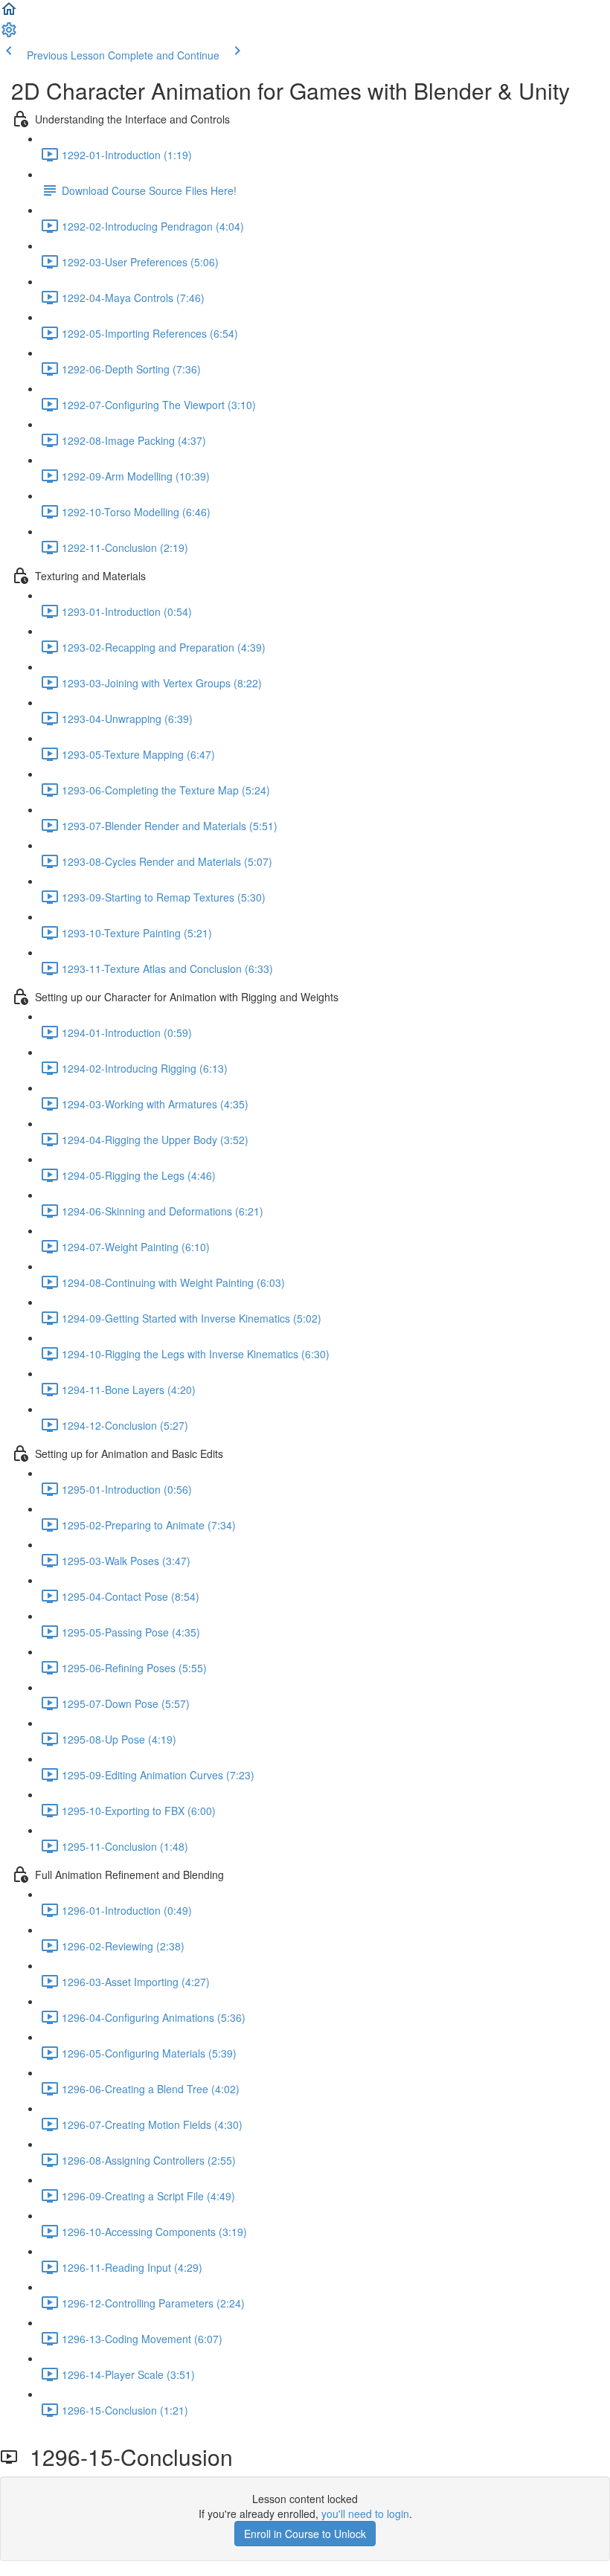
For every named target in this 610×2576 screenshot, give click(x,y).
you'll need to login (365, 2514)
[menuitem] (9, 34)
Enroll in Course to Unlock (305, 2534)
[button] (9, 13)
